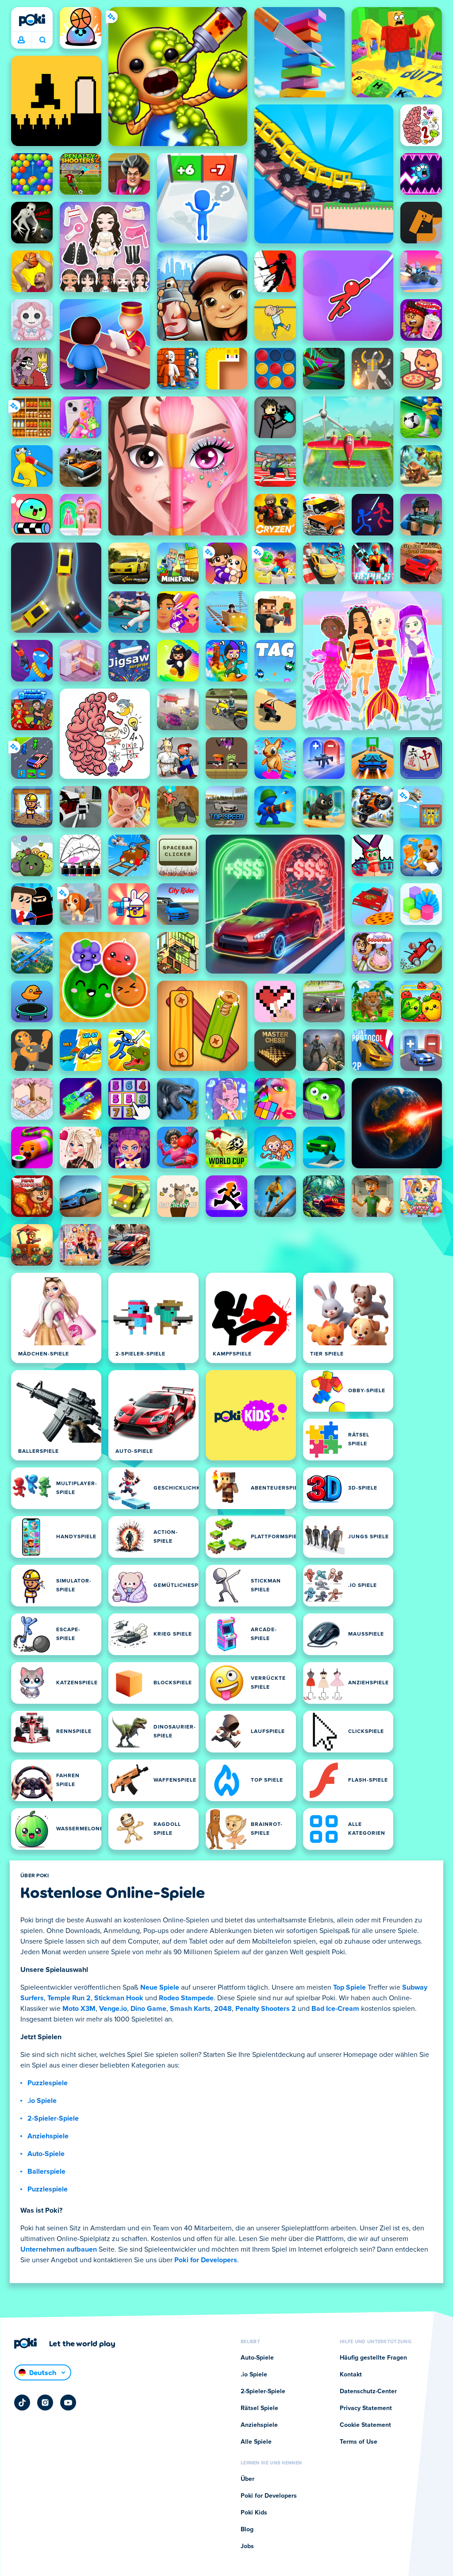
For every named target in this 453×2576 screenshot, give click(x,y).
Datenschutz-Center (368, 2391)
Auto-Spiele (46, 2154)
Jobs (247, 2546)
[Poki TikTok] (22, 2403)
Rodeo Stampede (186, 1998)
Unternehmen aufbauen (59, 2249)
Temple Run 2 (69, 1998)
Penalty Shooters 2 (266, 2009)
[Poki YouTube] (68, 2403)
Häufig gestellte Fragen (373, 2358)
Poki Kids (254, 2513)
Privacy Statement (366, 2408)
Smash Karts (190, 2009)
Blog (247, 2530)
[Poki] (32, 20)
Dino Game (148, 2009)
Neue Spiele (160, 1987)
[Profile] (21, 40)
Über (248, 2479)
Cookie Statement (365, 2425)
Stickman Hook (119, 1998)
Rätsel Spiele (259, 2408)
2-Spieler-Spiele (53, 2118)
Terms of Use (359, 2442)
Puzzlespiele (48, 2083)
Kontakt (351, 2375)
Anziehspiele (48, 2136)
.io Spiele (42, 2101)
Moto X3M (79, 2009)
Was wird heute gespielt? (42, 40)
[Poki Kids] (251, 1415)
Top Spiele (349, 1987)
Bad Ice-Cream (335, 2009)
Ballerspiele (46, 2172)
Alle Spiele (256, 2442)
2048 (223, 2009)
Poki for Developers (206, 2260)
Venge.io (113, 2009)
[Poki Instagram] (45, 2403)
